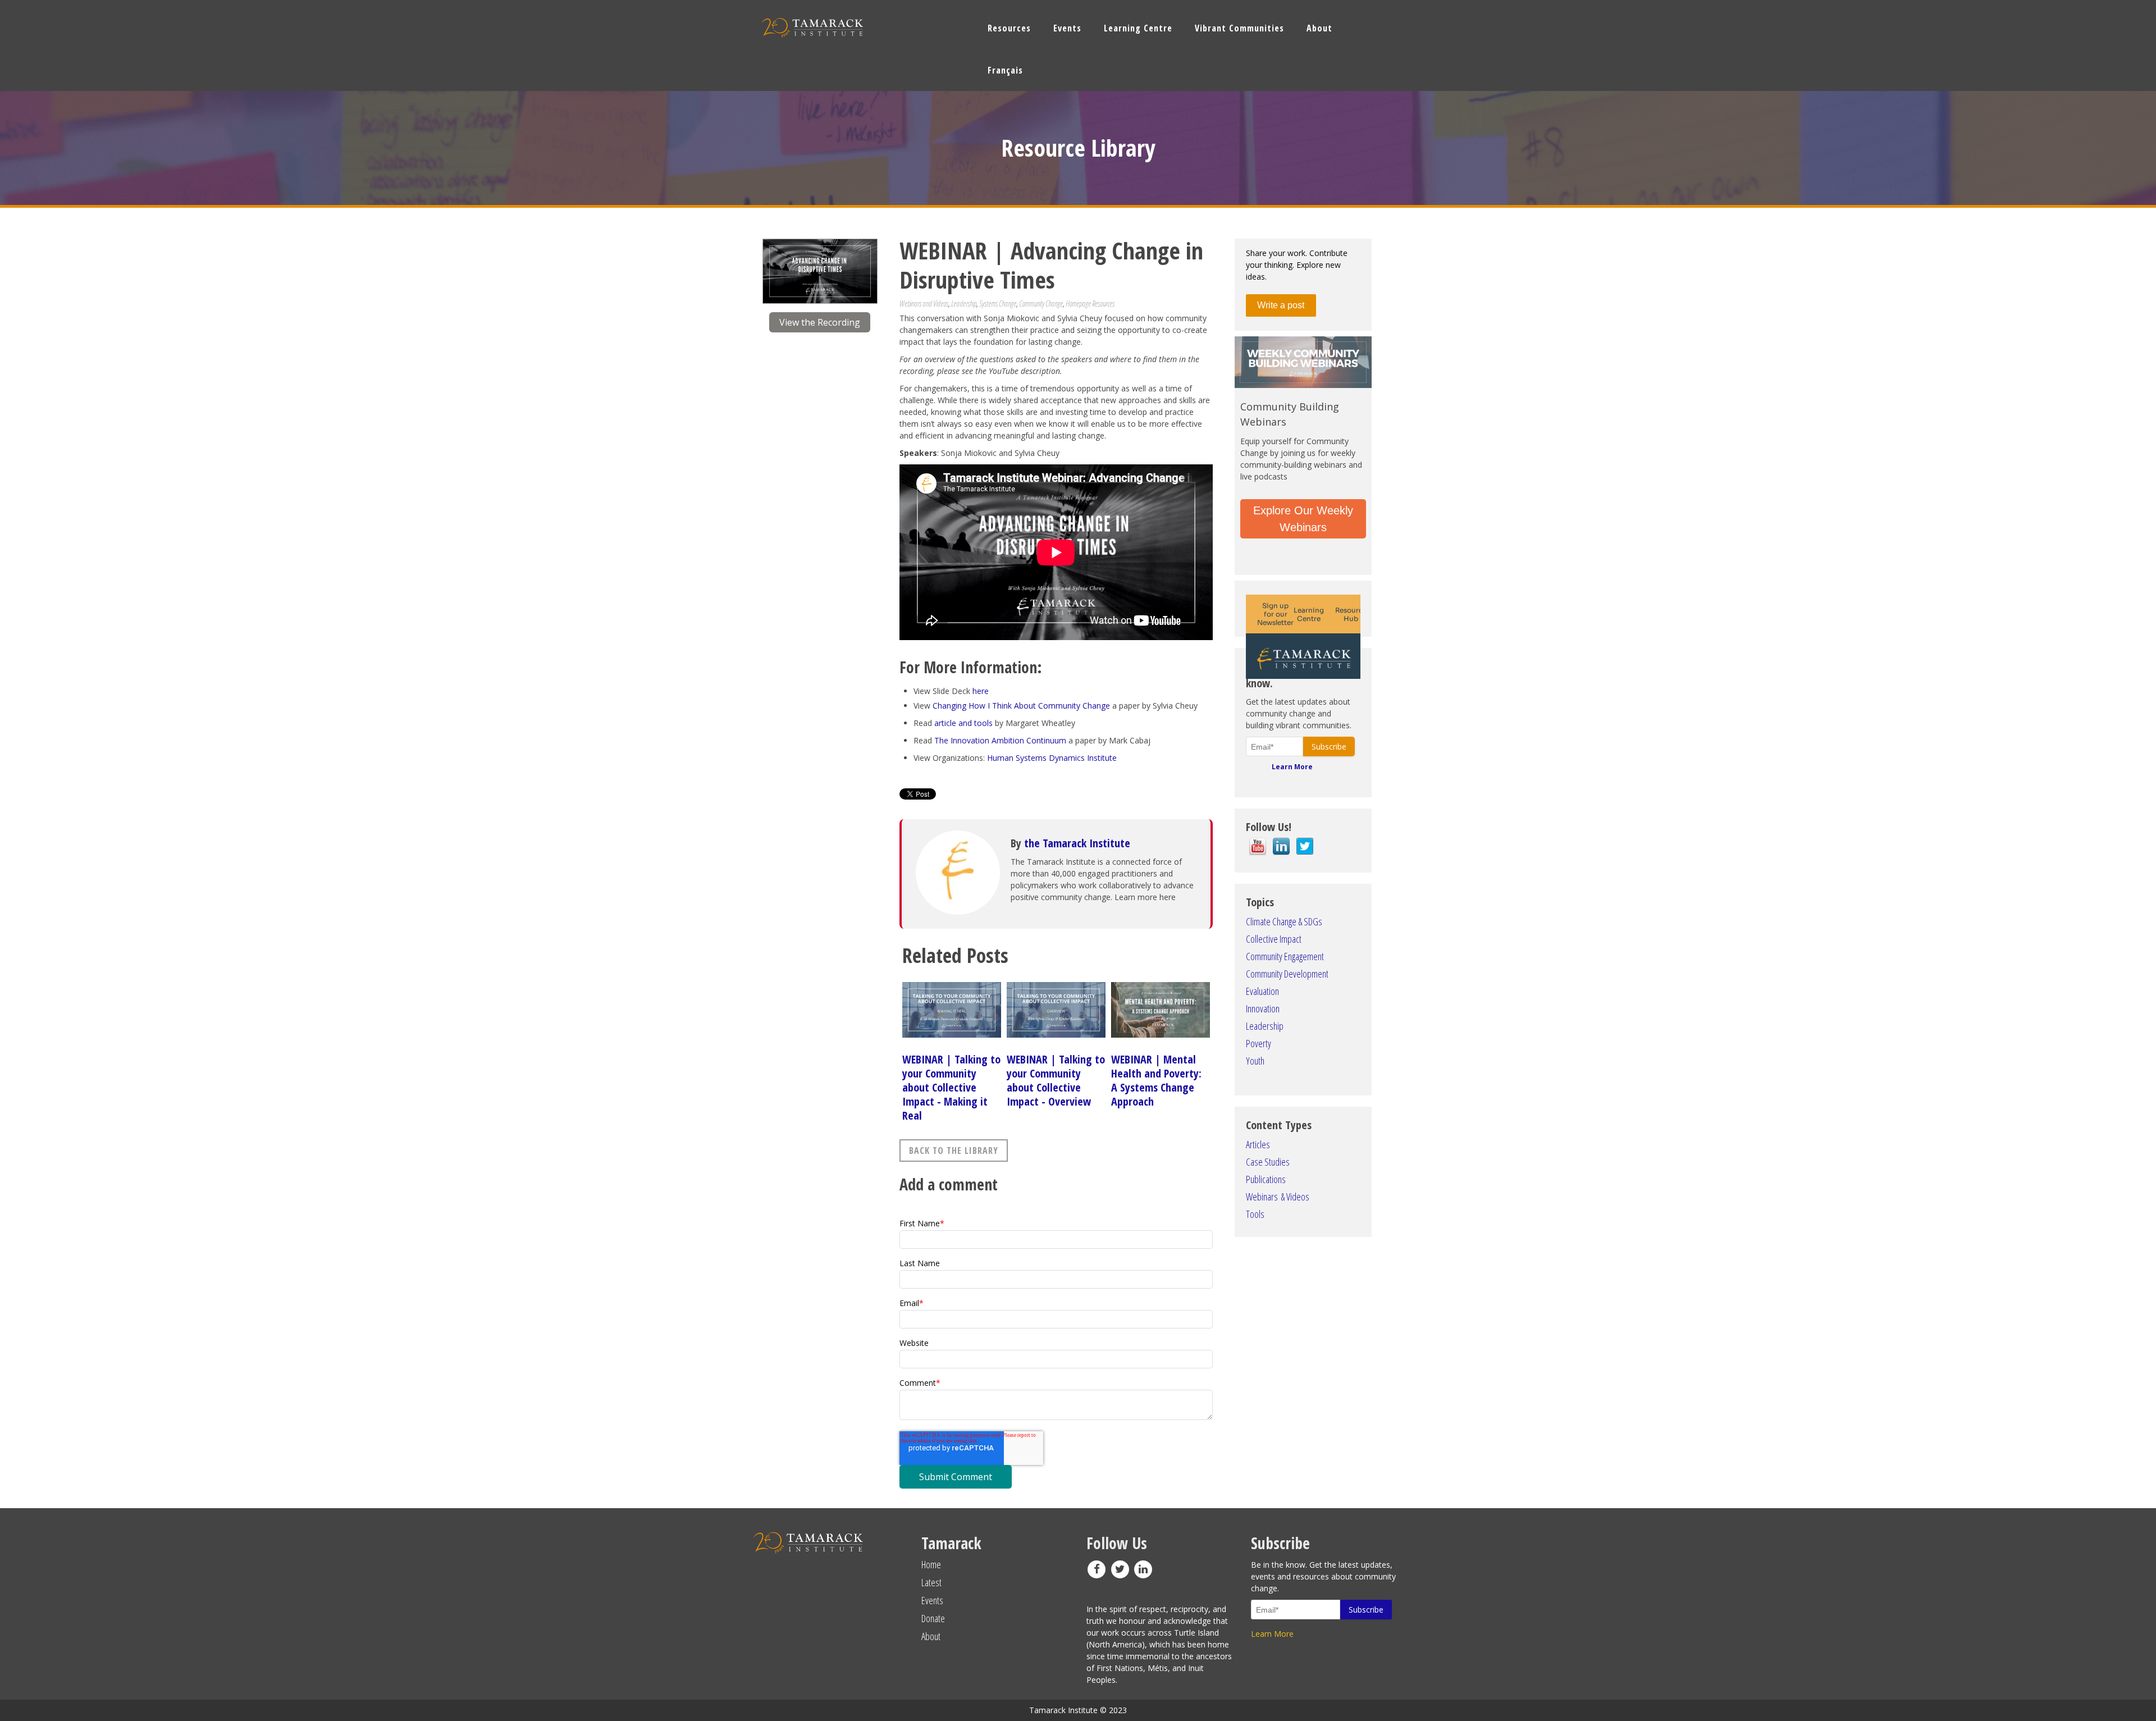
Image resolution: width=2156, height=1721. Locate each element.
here (981, 691)
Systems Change (998, 303)
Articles (1258, 1144)
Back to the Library (954, 1151)
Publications (1266, 1179)
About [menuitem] (1319, 28)
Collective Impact (1274, 939)
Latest (931, 1582)
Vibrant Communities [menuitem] (1239, 28)
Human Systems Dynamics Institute (1053, 758)
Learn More (1292, 767)
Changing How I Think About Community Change (1021, 706)
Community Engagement (1285, 956)
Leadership (964, 303)
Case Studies (1268, 1162)
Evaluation (1262, 991)
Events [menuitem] (1067, 28)
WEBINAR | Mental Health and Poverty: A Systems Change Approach (1156, 1080)
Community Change (1041, 303)
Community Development (1287, 974)
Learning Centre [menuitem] (1138, 28)
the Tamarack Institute (1077, 843)
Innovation (1263, 1008)
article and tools (963, 723)
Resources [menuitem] (1009, 28)
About (931, 1636)
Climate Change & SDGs (1284, 921)
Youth (1255, 1061)
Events (932, 1600)
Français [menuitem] (1005, 70)
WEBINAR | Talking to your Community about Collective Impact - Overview (1056, 1080)
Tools (1255, 1214)
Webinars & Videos (1278, 1197)
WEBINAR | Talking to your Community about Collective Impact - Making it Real (951, 1087)
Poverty (1259, 1043)
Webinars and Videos (924, 303)
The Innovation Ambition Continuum (1000, 740)
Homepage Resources (1090, 303)
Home (931, 1564)
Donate (933, 1618)
